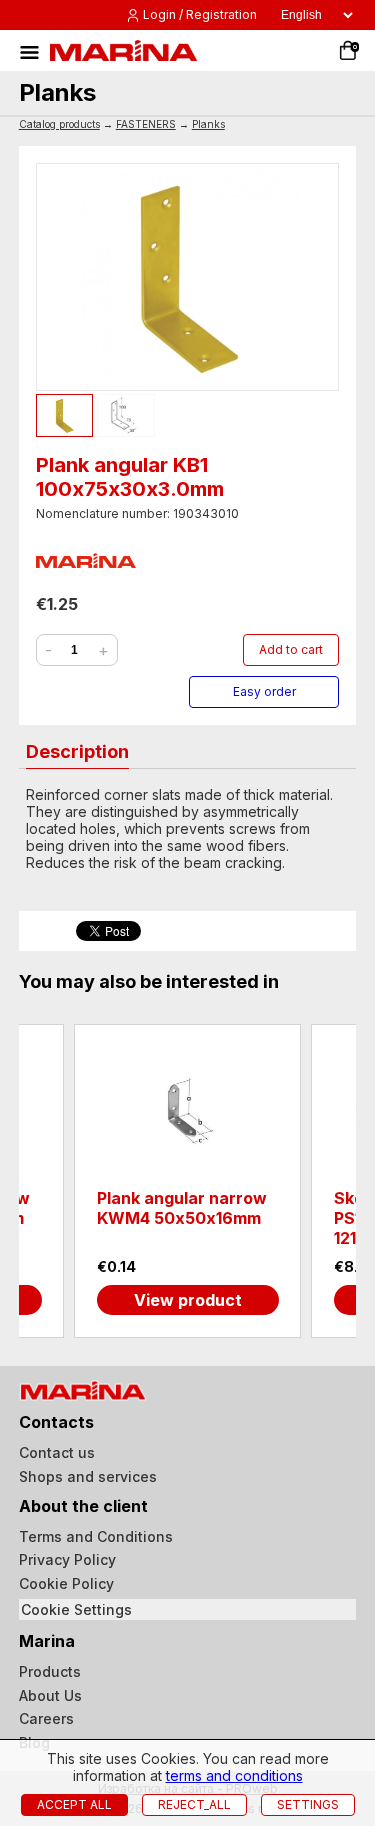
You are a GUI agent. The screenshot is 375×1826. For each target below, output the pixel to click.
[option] (187, 1180)
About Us (50, 1695)
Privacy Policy (67, 1559)
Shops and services (88, 1476)
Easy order (264, 691)
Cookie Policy (66, 1583)
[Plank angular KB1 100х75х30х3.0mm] (188, 277)
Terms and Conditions (96, 1536)
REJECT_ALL (194, 1804)
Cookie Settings (76, 1609)
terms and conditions (234, 1775)
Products (50, 1671)
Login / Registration (200, 14)
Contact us (57, 1452)
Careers (46, 1718)
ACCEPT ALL (74, 1804)
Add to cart (291, 649)
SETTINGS (308, 1804)
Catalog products (59, 124)
